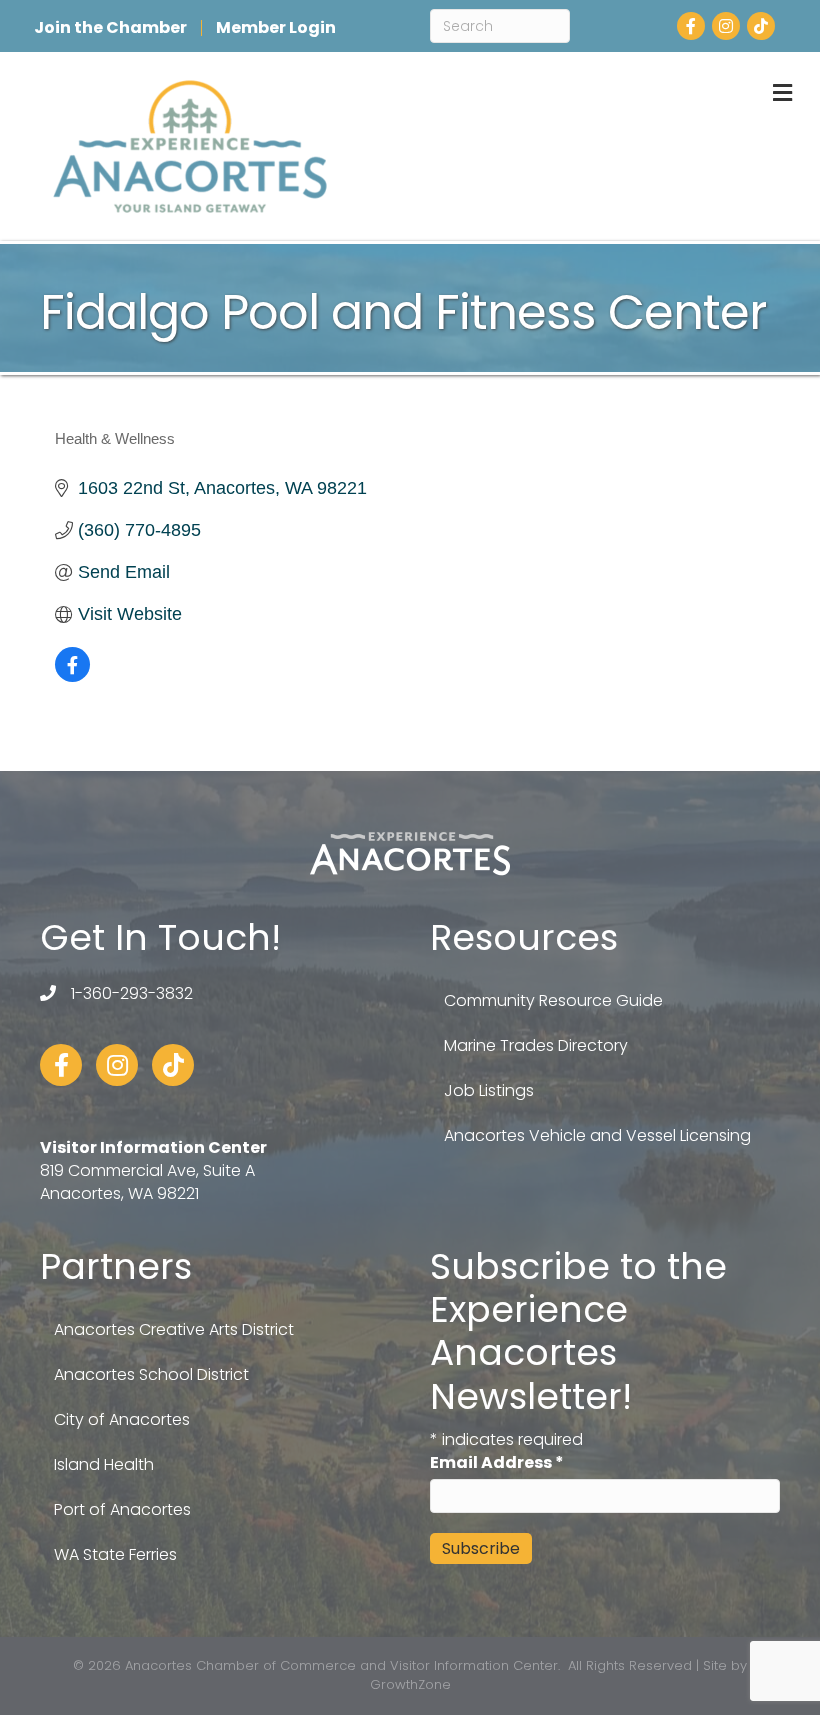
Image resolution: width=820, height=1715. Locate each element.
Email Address (497, 1462)
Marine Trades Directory (536, 1045)
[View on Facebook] (72, 676)
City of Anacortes (122, 1419)
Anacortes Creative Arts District (174, 1329)
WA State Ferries (115, 1554)
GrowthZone (410, 1684)
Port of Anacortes (122, 1509)
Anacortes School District (151, 1374)
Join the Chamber (110, 28)
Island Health (104, 1464)
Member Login (276, 28)
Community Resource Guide (553, 1000)
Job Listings (489, 1090)
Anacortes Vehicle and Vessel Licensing (597, 1135)
